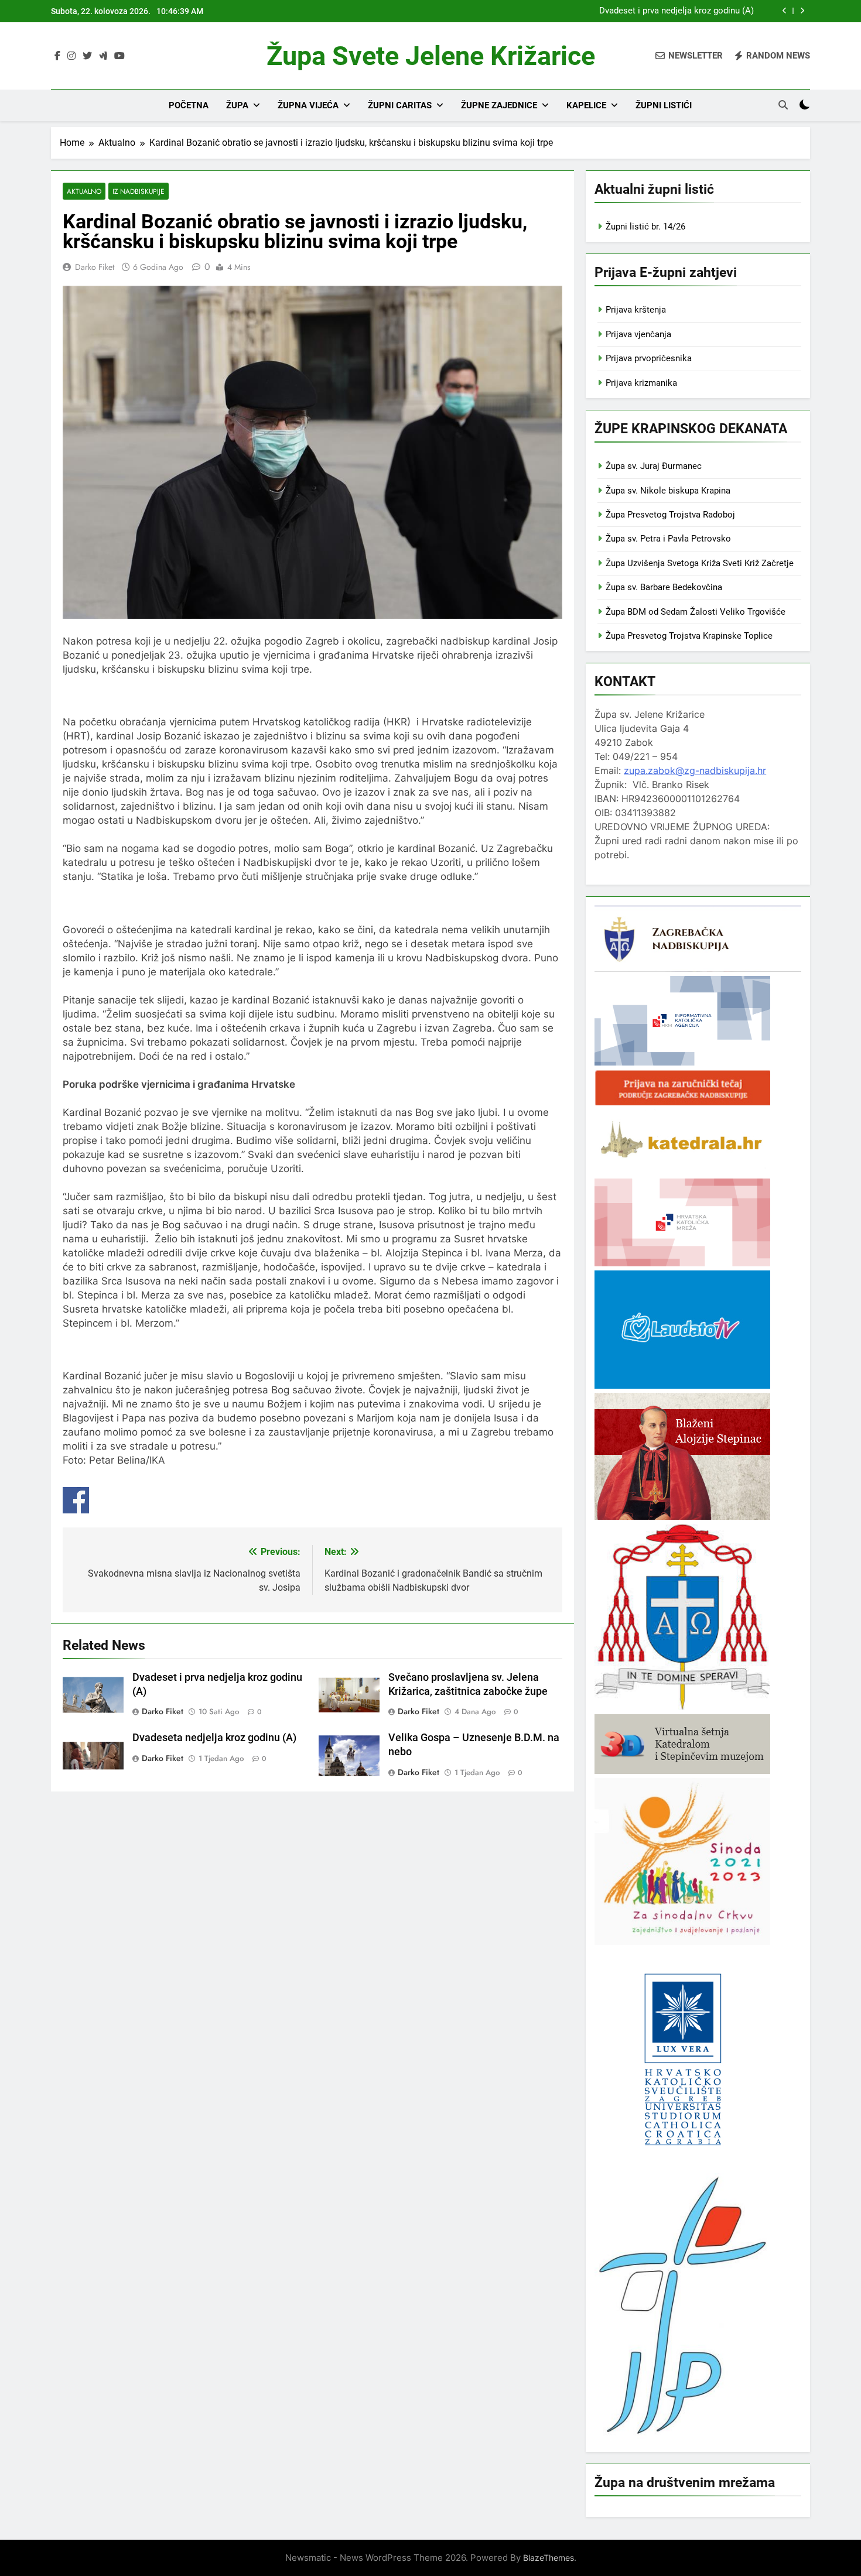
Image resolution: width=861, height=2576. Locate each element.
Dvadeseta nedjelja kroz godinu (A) (214, 1738)
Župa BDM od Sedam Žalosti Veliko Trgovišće (696, 612)
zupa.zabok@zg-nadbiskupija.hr (695, 770)
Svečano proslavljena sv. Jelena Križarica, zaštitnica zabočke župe (625, 11)
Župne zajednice (499, 105)
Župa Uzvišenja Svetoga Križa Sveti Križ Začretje (700, 563)
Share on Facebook (76, 1500)
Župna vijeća (308, 105)
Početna (189, 105)
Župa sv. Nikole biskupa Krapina (668, 491)
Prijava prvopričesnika (649, 358)
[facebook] (57, 56)
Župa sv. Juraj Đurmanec (654, 466)
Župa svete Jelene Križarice (431, 56)
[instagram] (71, 56)
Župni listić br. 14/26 (645, 227)
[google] (103, 56)
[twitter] (87, 56)
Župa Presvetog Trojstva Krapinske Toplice (689, 636)
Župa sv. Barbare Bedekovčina (664, 587)
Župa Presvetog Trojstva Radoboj (670, 515)
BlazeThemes (549, 2558)
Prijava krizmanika (641, 383)
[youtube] (119, 56)
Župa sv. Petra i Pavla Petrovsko (668, 539)
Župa (237, 105)
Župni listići (664, 105)
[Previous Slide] (785, 11)
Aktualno (84, 191)
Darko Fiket (95, 267)
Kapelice (586, 105)
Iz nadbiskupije (139, 191)
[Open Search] (783, 105)
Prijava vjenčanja (638, 334)
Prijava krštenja (636, 310)
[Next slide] (802, 11)
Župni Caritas (400, 105)
